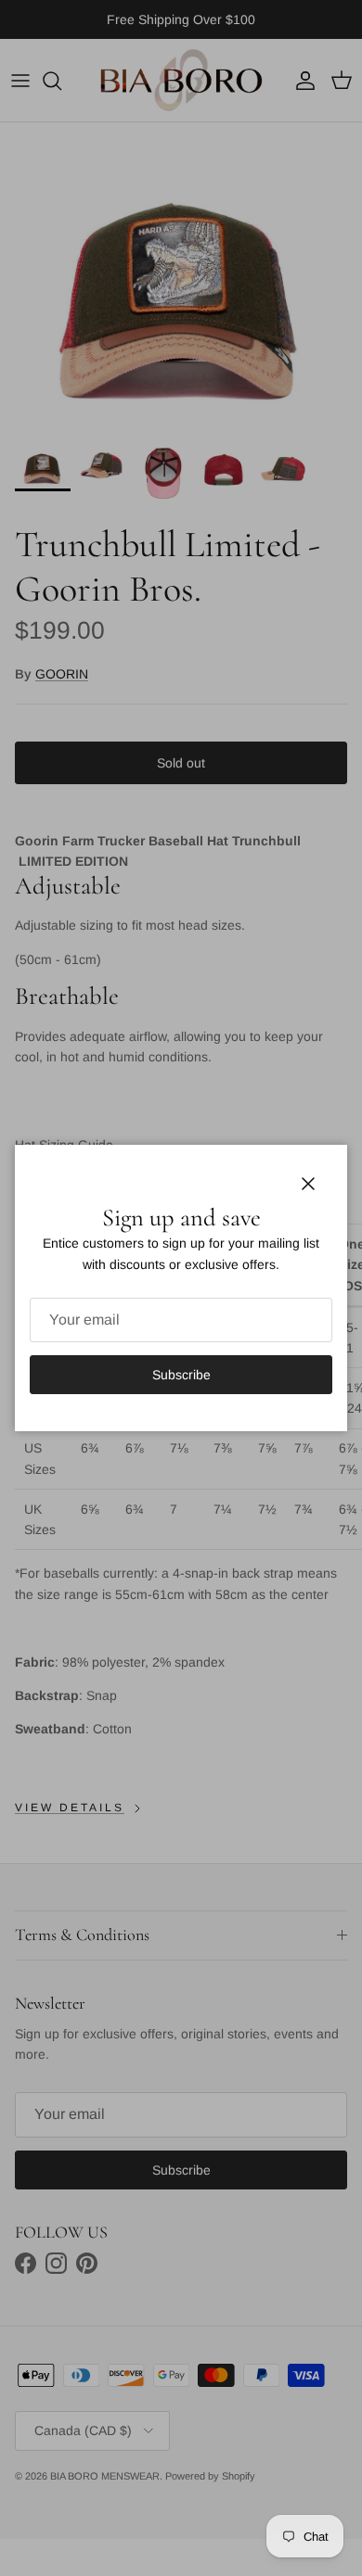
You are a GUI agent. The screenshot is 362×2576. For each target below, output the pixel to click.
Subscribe (181, 1375)
